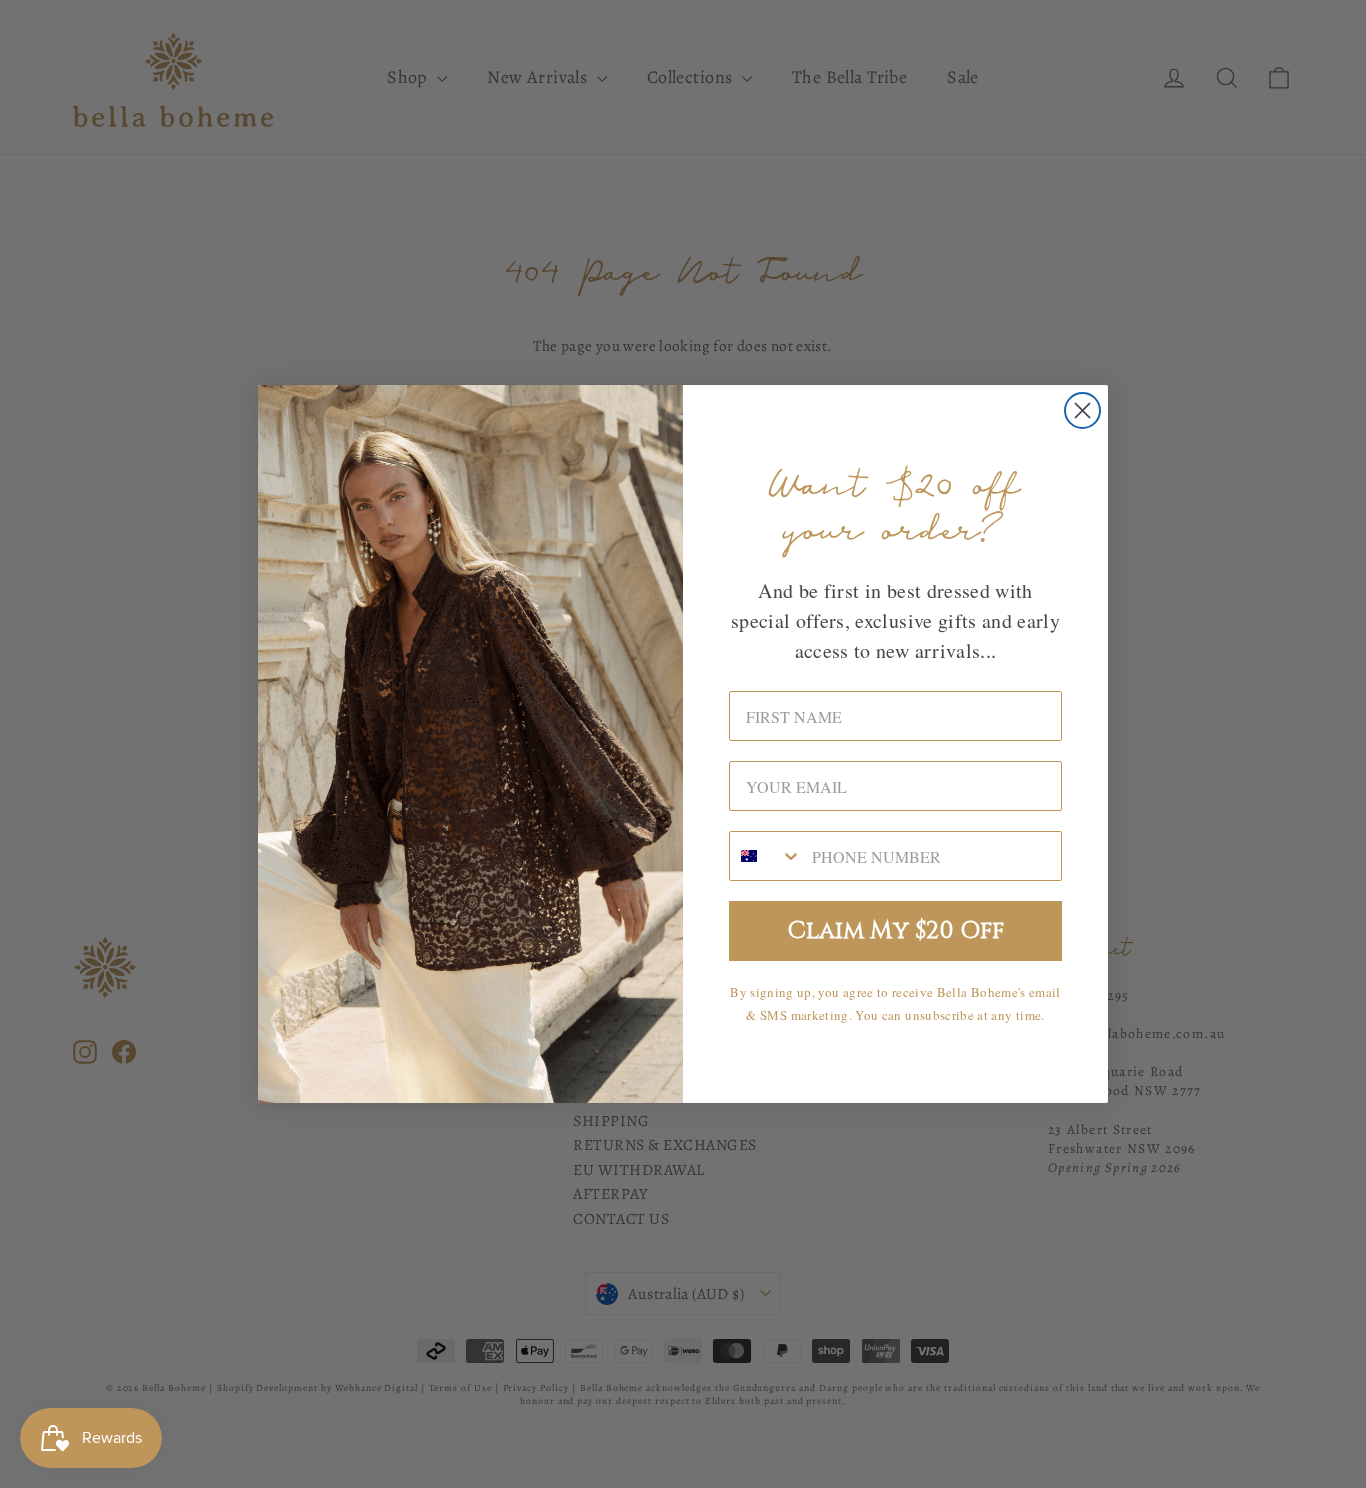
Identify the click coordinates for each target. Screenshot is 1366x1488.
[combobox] (766, 856)
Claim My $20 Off (896, 931)
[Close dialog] (1082, 410)
